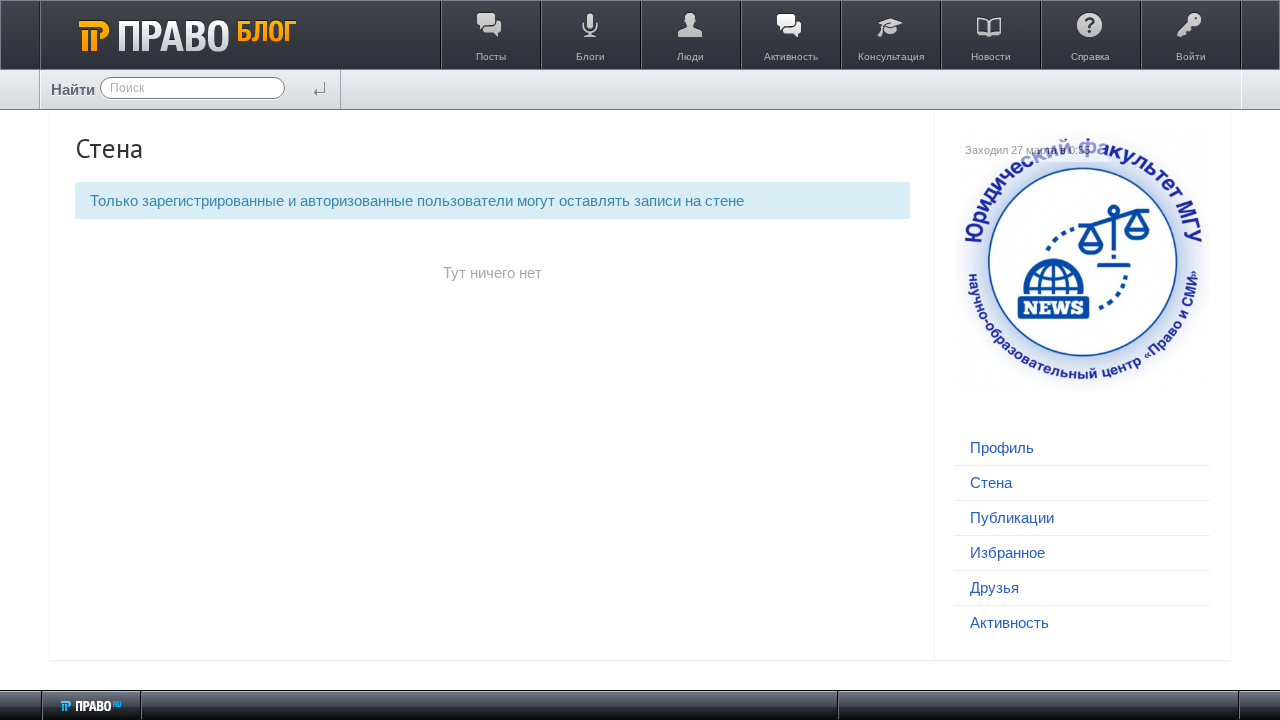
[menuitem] (1082, 448)
